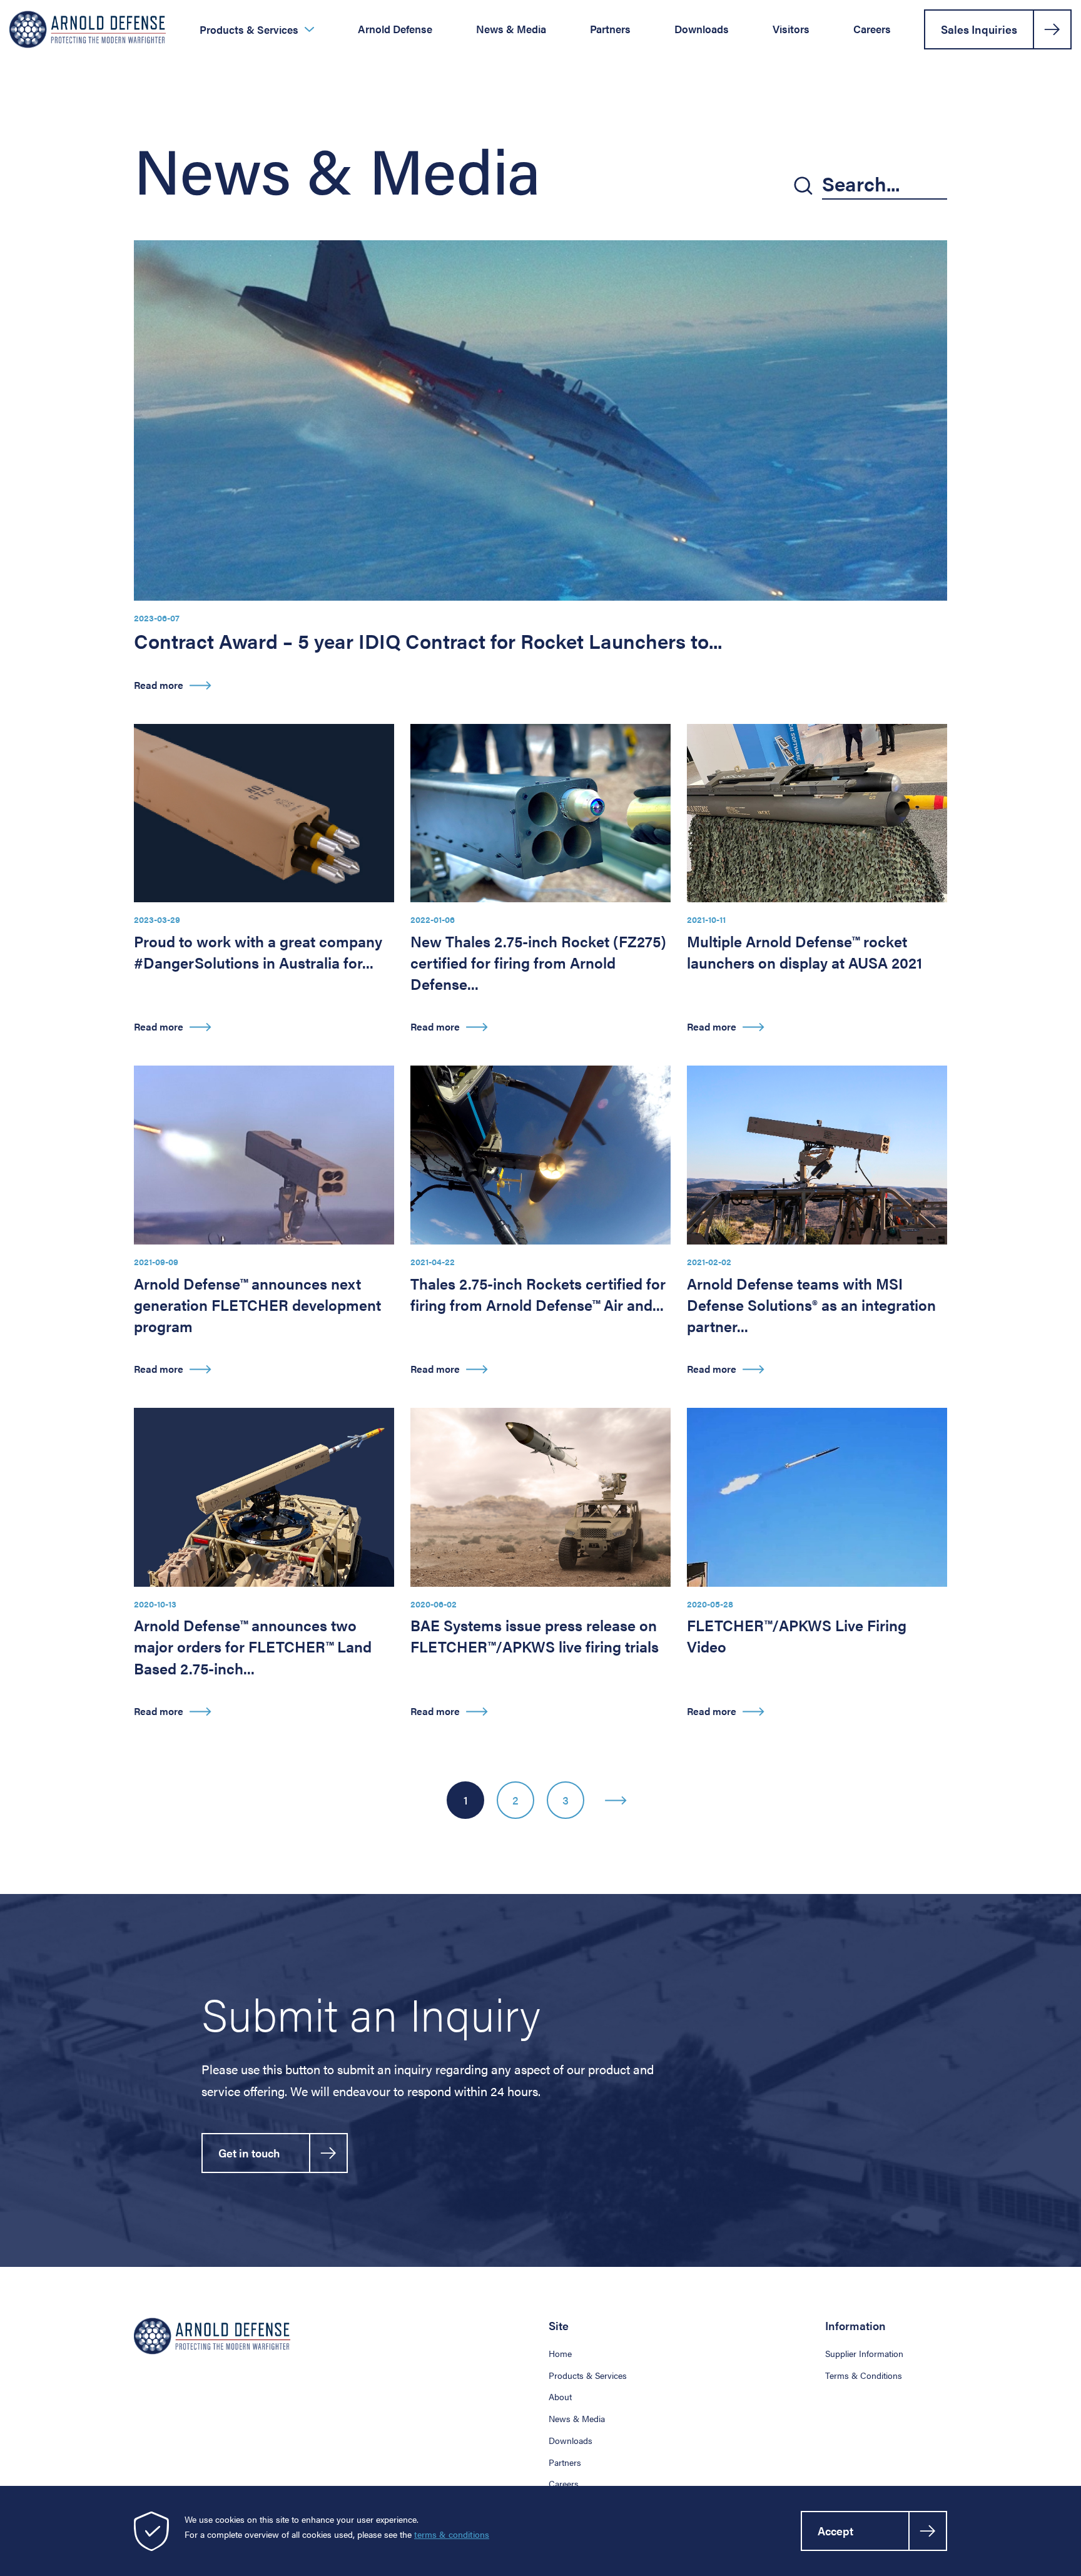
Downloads (702, 29)
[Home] (88, 29)
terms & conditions (452, 2534)
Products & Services (249, 30)
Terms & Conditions (864, 2375)
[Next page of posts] (616, 1800)
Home (560, 2353)
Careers (872, 29)
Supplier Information (864, 2353)
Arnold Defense (395, 29)
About (560, 2396)
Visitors (791, 29)
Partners (610, 29)
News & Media (511, 29)
